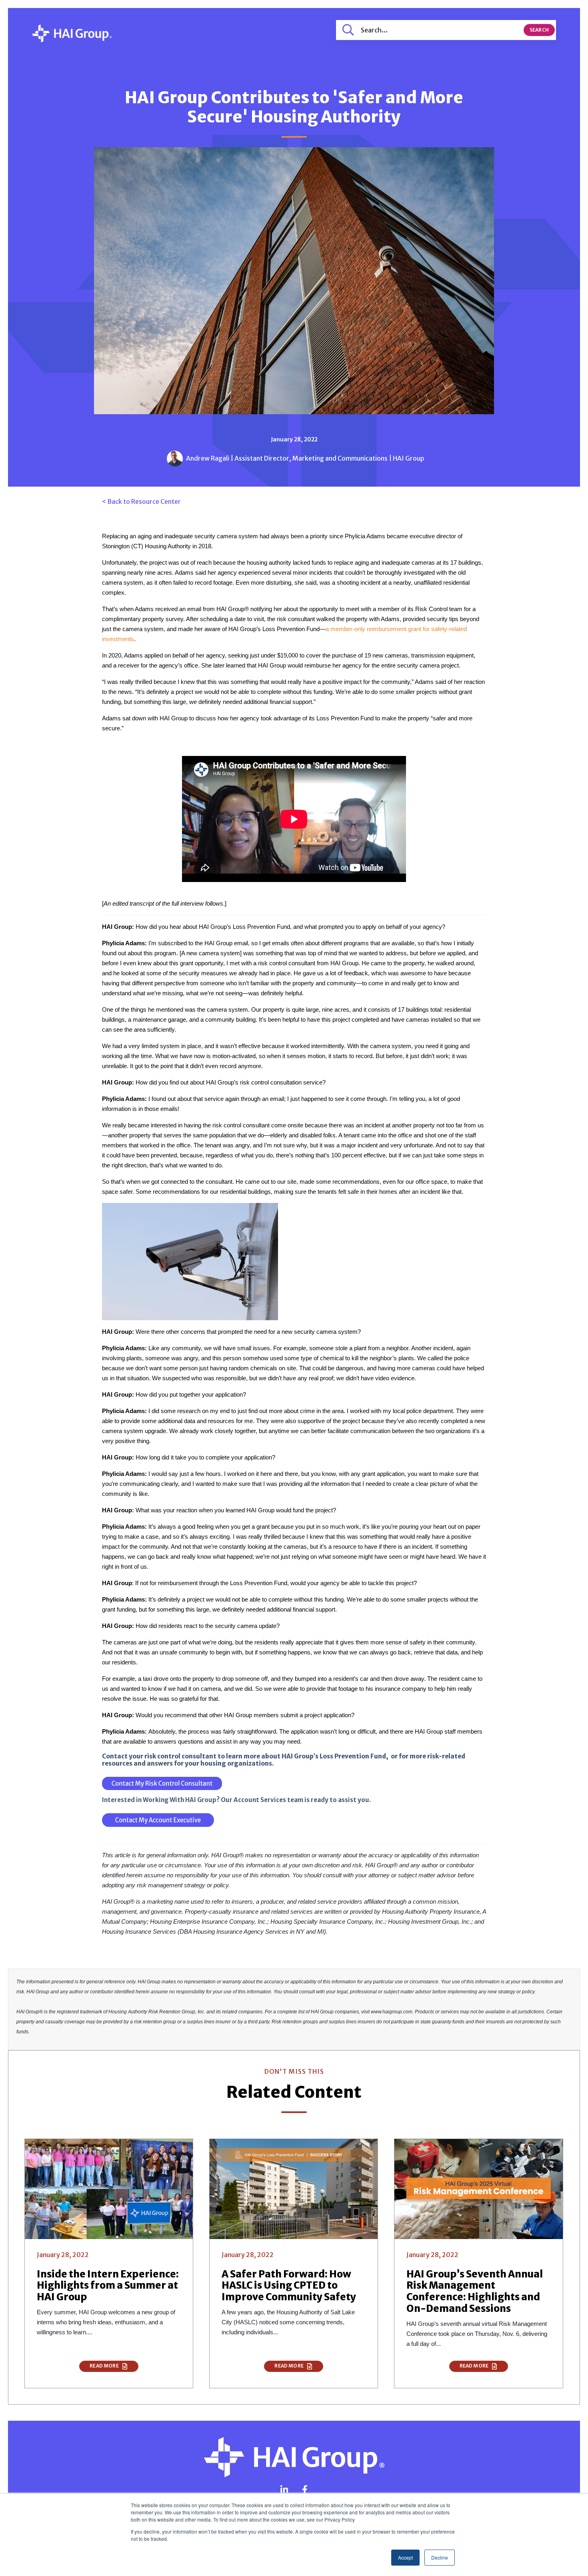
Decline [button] (440, 2557)
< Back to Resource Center (141, 501)
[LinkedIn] (284, 2490)
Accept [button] (405, 2557)
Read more (105, 2366)
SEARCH (539, 30)
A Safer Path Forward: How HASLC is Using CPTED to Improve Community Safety (289, 2286)
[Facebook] (305, 2490)
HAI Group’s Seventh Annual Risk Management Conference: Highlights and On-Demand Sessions (475, 2291)
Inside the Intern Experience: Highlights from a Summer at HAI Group (108, 2286)
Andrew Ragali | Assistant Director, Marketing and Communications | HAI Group (305, 458)
